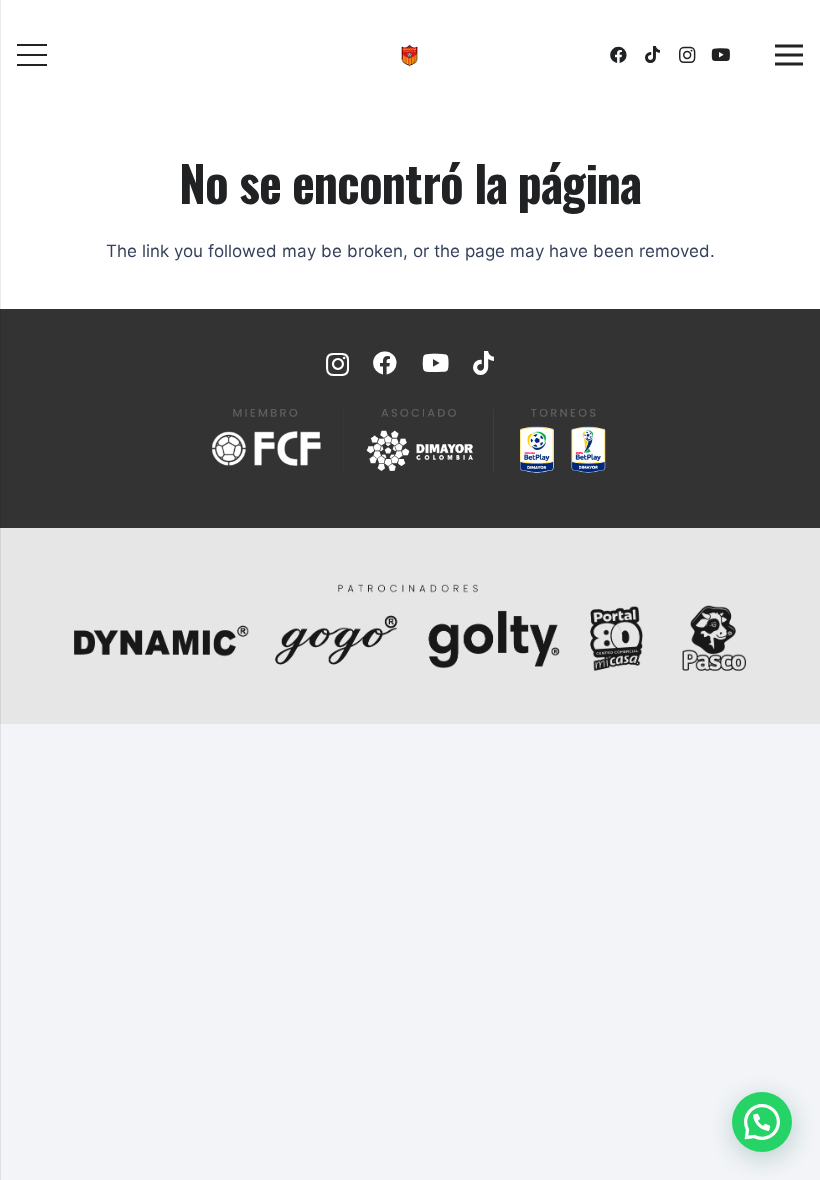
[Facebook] (619, 55)
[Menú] (31, 55)
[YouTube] (721, 55)
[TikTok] (653, 55)
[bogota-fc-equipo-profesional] (409, 55)
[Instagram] (687, 55)
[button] (762, 1122)
